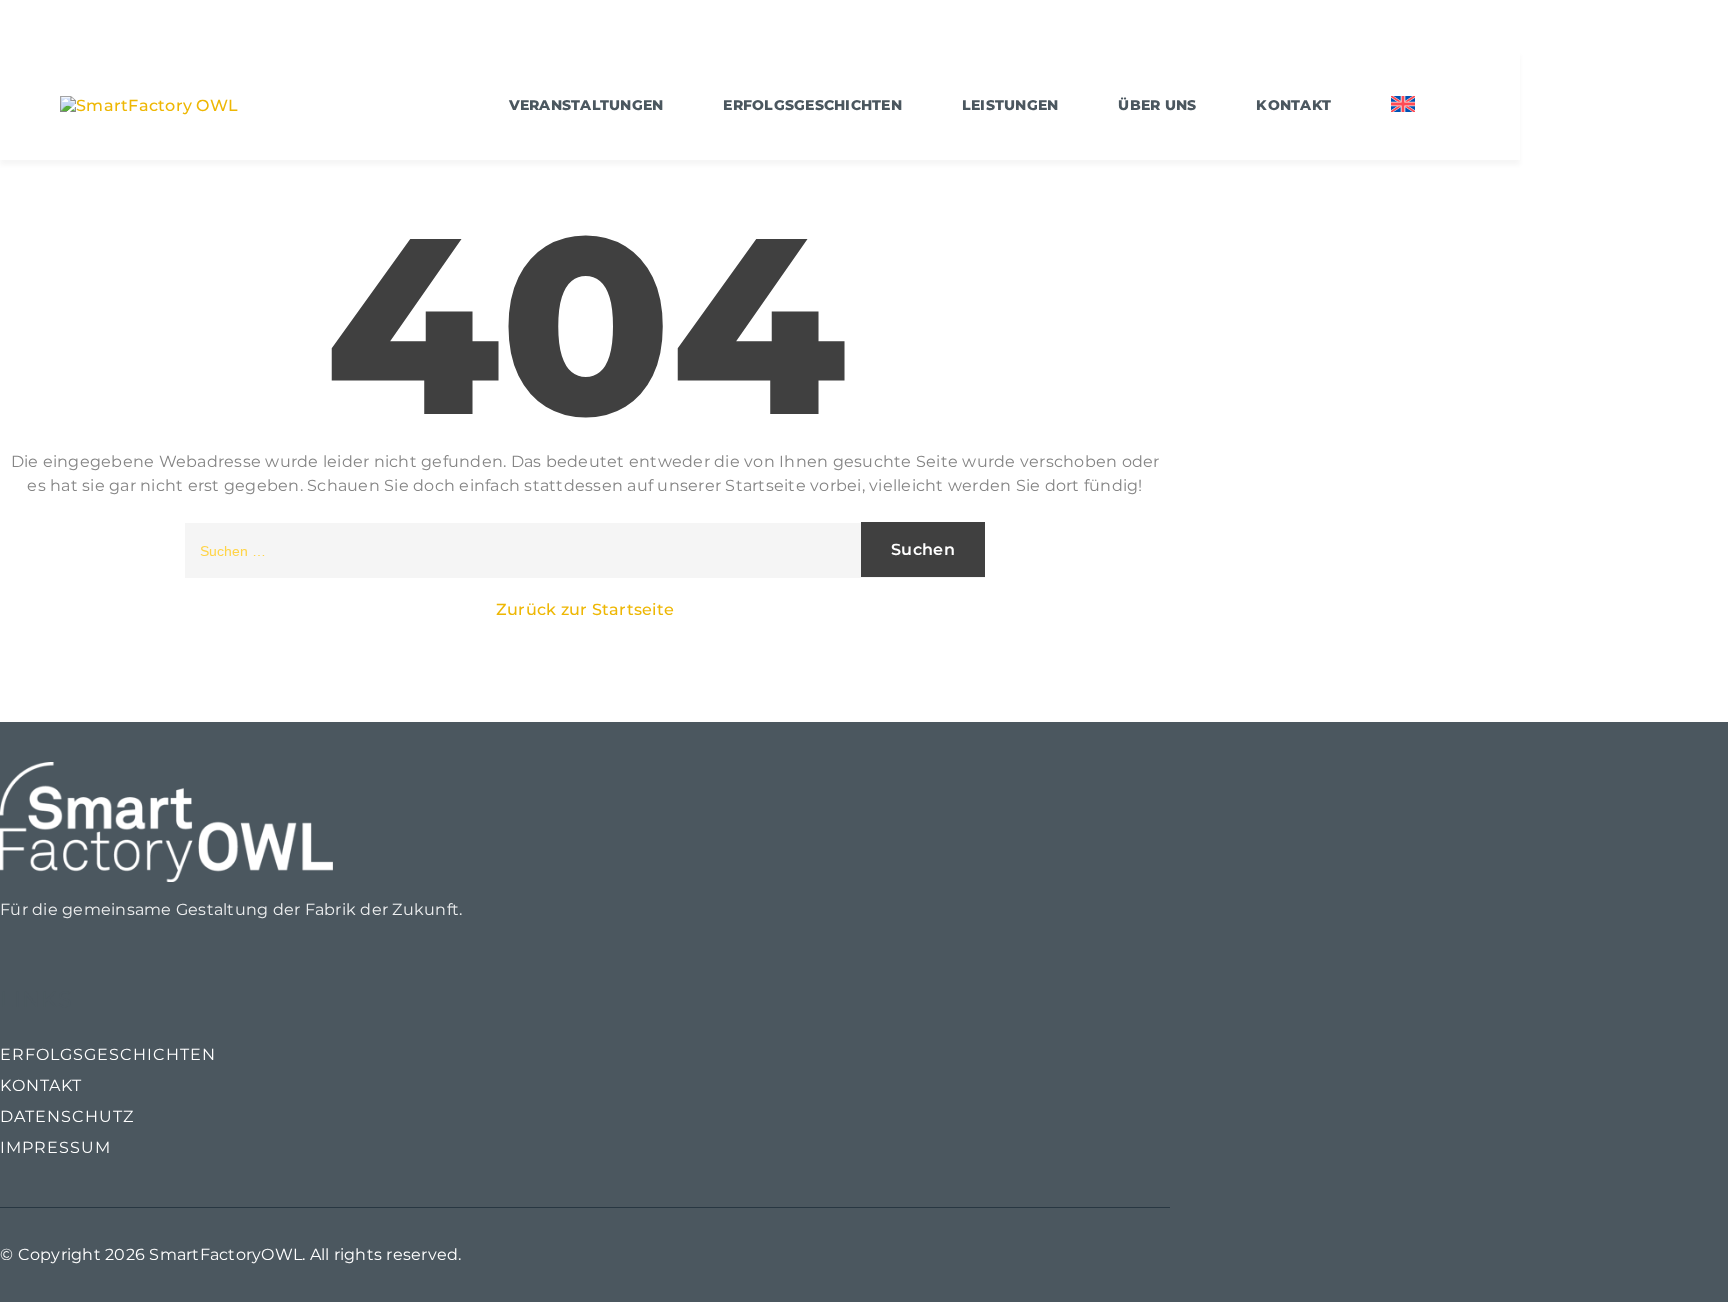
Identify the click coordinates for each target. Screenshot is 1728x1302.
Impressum (55, 1147)
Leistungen (1010, 105)
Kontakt (1293, 105)
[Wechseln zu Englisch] (1403, 104)
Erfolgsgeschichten (812, 105)
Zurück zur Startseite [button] (585, 609)
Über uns (1157, 105)
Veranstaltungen (586, 105)
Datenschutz (67, 1116)
